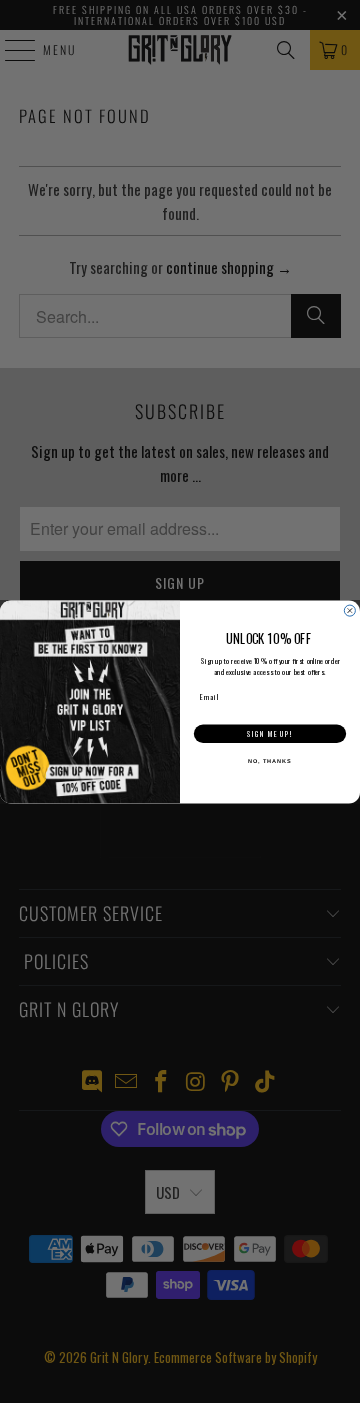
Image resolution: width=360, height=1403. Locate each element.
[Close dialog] (349, 610)
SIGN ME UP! (269, 733)
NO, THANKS (270, 761)
